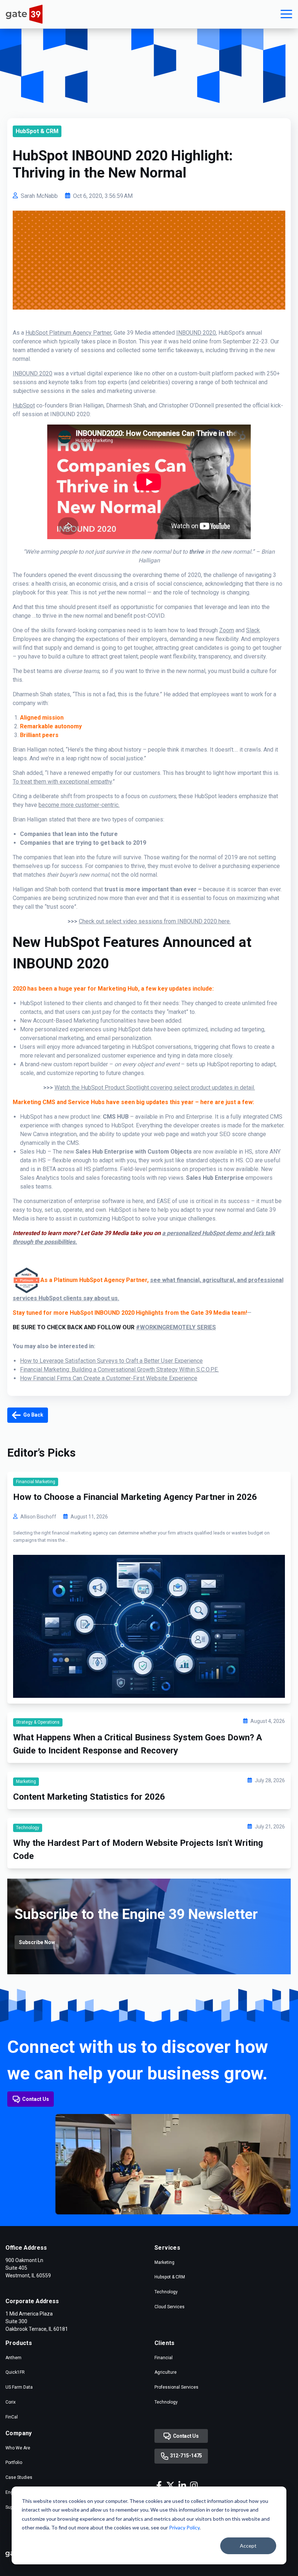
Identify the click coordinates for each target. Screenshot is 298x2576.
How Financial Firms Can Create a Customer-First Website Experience (109, 1378)
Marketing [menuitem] (164, 2262)
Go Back (33, 1415)
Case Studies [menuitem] (19, 2477)
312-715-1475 (186, 2456)
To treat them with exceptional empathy (62, 782)
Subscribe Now (37, 1942)
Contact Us (36, 2099)
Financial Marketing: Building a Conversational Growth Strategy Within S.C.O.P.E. (119, 1369)
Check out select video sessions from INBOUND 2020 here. (155, 921)
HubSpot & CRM (37, 131)
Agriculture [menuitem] (166, 2372)
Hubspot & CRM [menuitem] (170, 2277)
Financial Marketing (36, 1482)
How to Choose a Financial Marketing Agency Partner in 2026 (135, 1497)
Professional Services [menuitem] (176, 2387)
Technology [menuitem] (166, 2292)
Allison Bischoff (38, 1517)
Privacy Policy (184, 2527)
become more (79, 805)
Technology (28, 1828)
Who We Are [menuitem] (18, 2448)
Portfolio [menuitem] (14, 2462)
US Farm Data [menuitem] (19, 2387)
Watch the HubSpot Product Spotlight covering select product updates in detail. (155, 1088)
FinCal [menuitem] (12, 2417)
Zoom (227, 630)
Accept (248, 2546)
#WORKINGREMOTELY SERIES (176, 1327)
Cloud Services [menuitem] (170, 2307)
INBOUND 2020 (196, 333)
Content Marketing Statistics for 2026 (89, 1797)
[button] (286, 14)
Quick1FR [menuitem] (15, 2372)
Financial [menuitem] (164, 2358)
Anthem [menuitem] (13, 2358)
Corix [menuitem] (11, 2402)
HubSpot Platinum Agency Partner (68, 333)
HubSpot (24, 405)
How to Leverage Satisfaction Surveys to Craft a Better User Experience (111, 1361)
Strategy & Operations (38, 1722)
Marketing (26, 1781)
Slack (253, 630)
